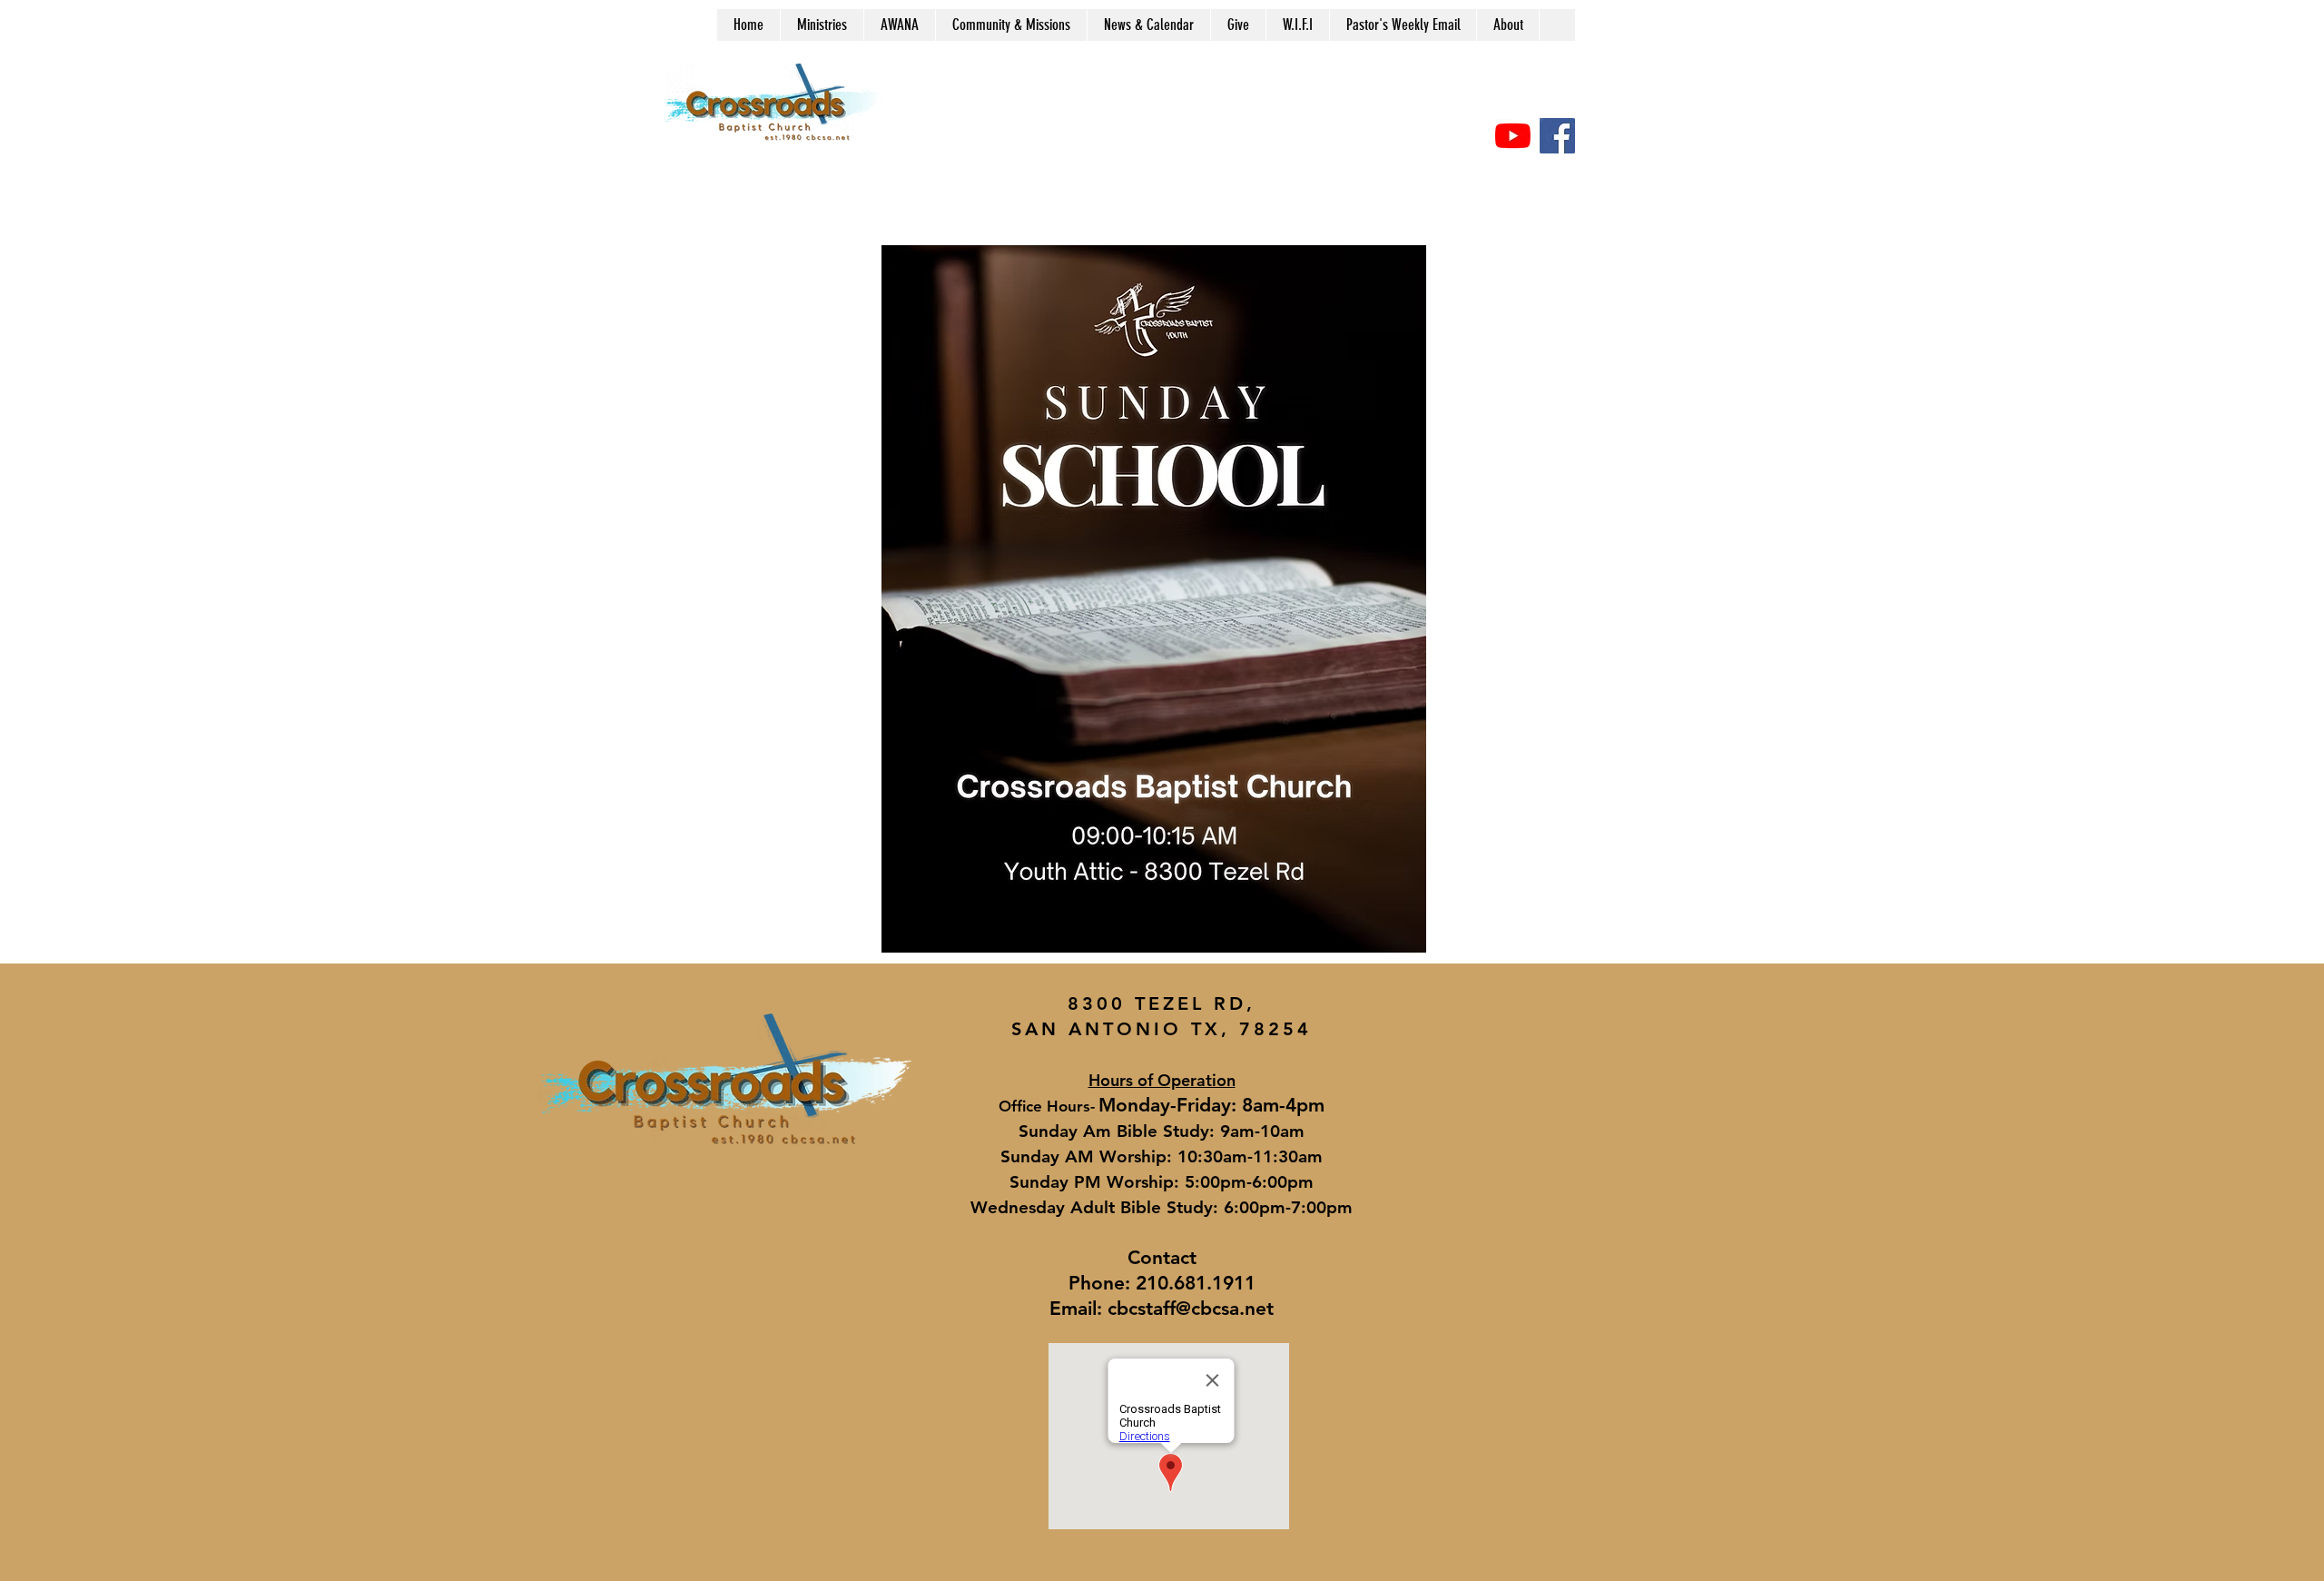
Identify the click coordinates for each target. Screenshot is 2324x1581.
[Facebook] (1557, 136)
